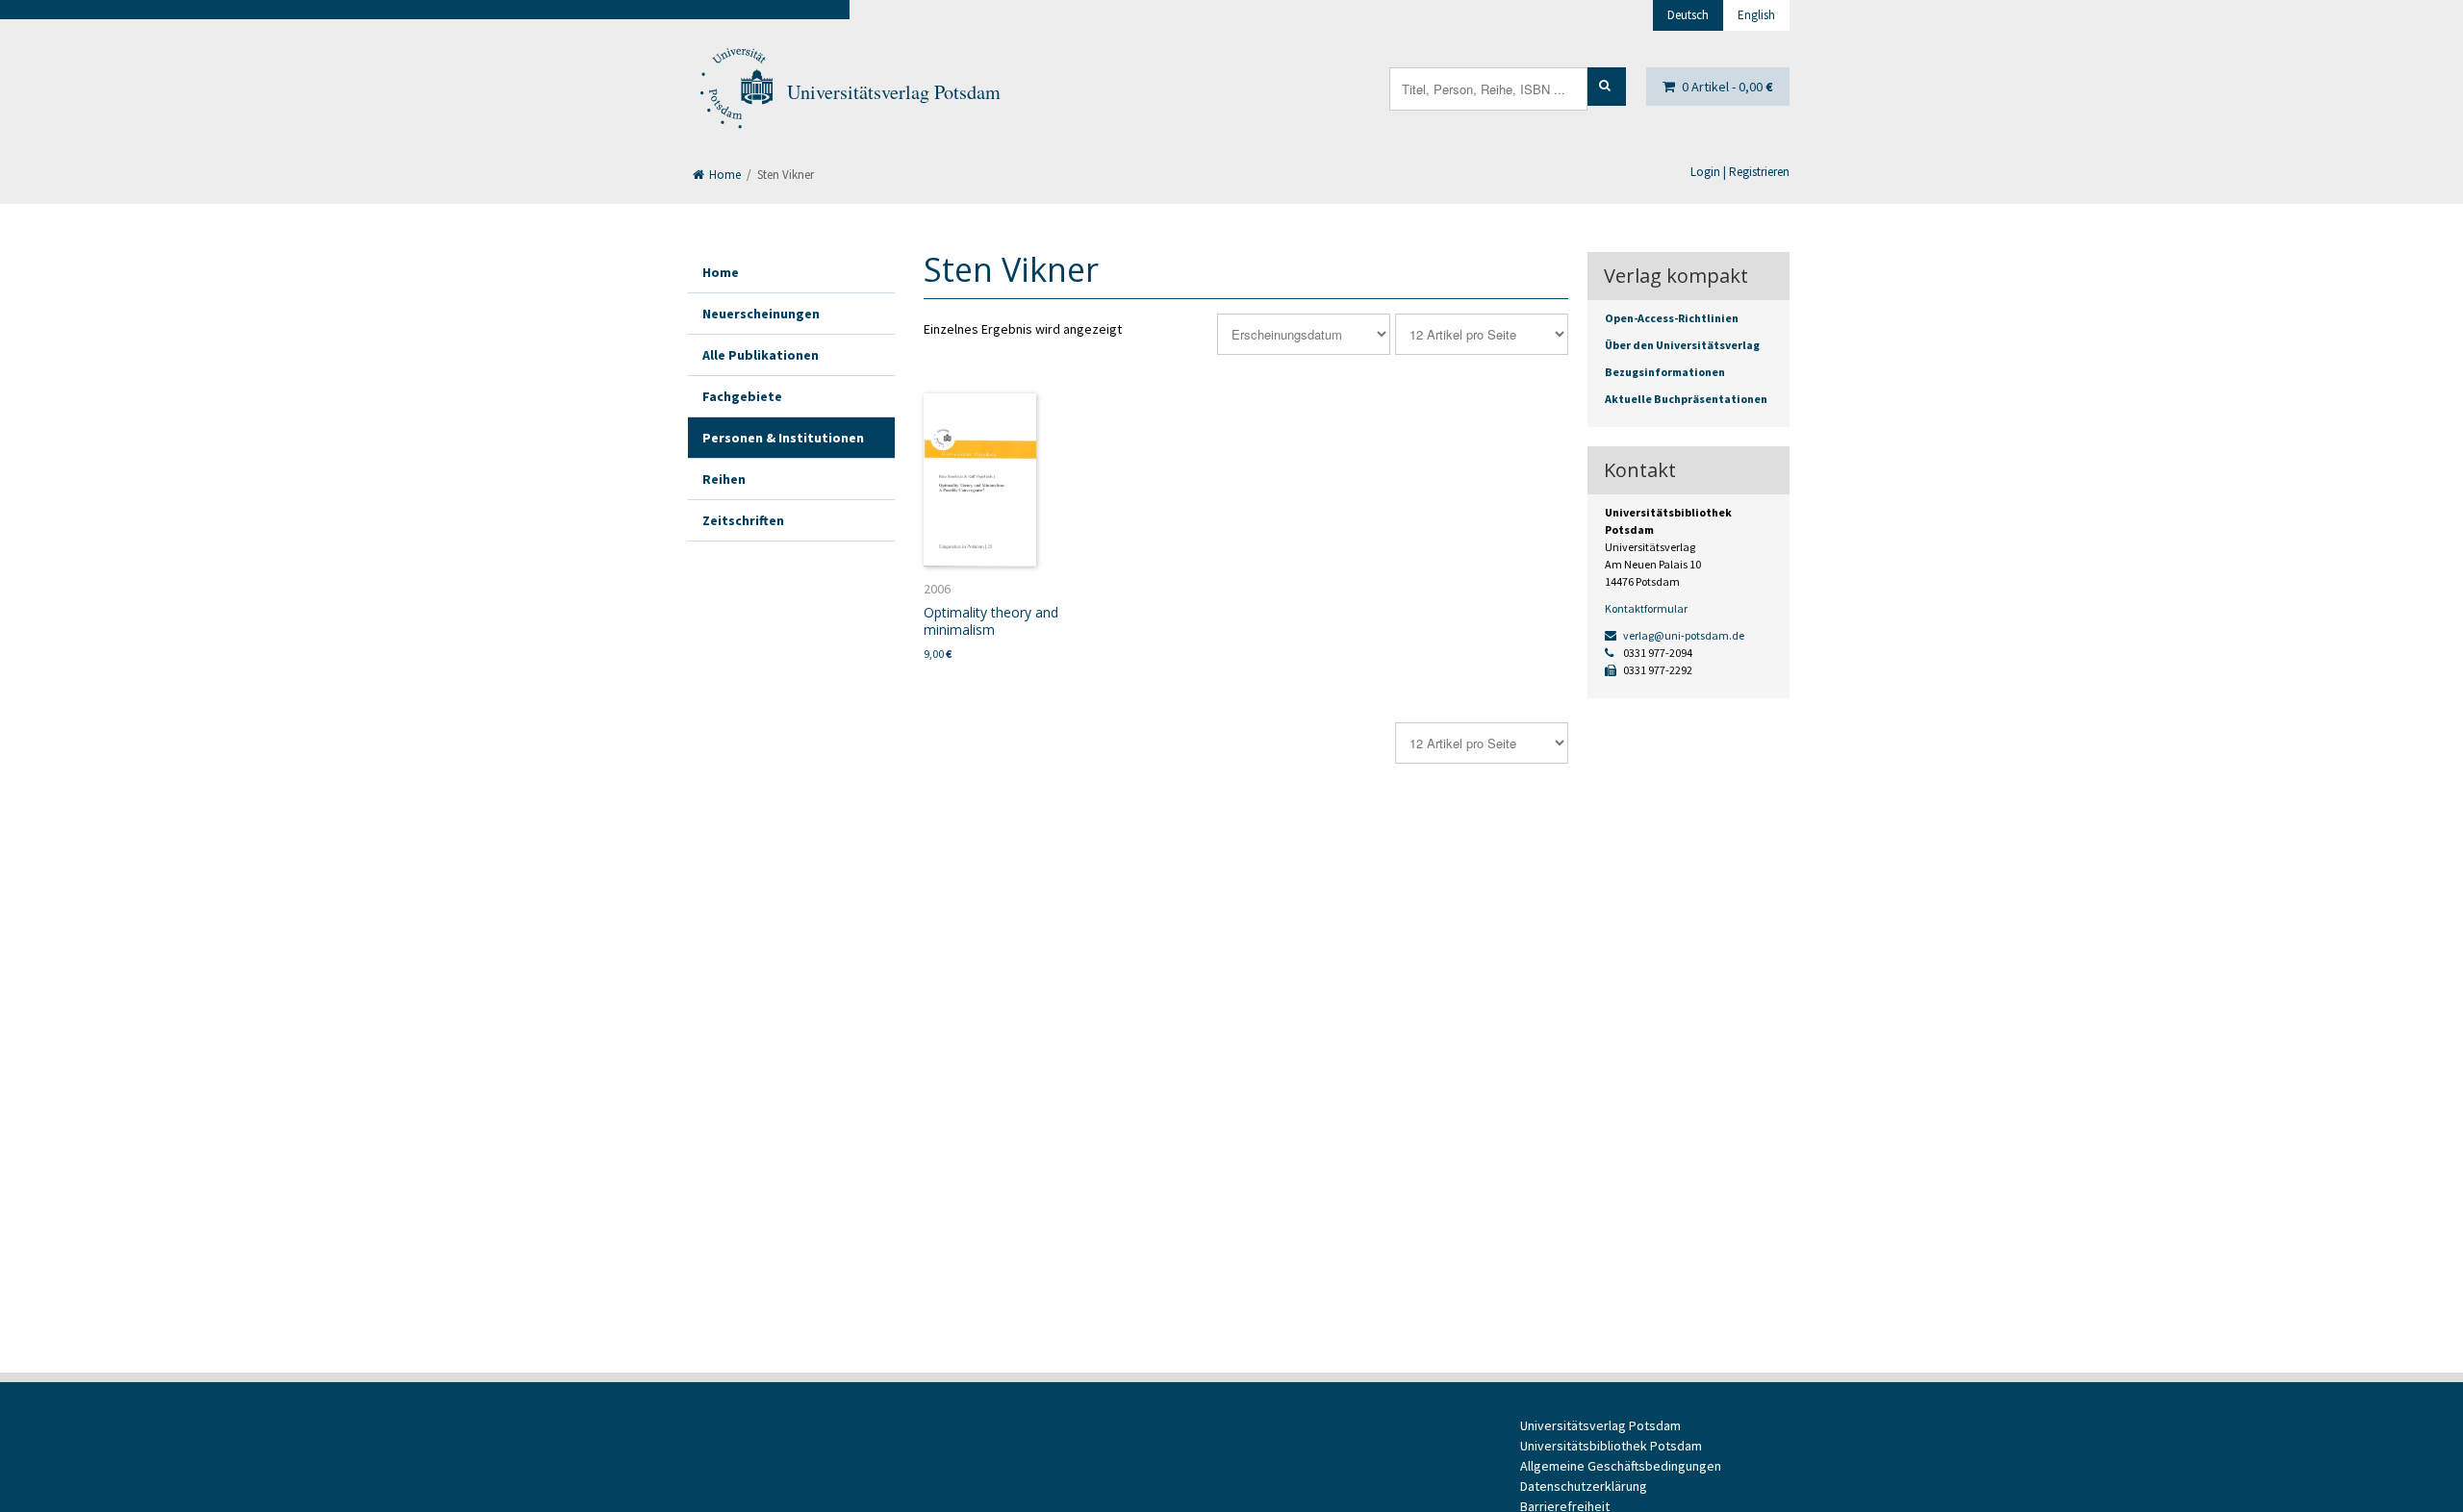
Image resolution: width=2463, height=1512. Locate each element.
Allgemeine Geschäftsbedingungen (1621, 1466)
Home (724, 175)
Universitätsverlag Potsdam (894, 92)
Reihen (724, 479)
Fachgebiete (742, 396)
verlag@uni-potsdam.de (1683, 635)
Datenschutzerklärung (1584, 1486)
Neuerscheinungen (761, 314)
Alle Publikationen (761, 355)
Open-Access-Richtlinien (1672, 318)
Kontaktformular (1646, 608)
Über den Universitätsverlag (1682, 345)
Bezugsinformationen (1665, 372)
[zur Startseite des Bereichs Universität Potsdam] (735, 92)
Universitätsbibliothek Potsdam (1611, 1446)
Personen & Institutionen (783, 438)
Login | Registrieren (1740, 172)
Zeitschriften (743, 520)
